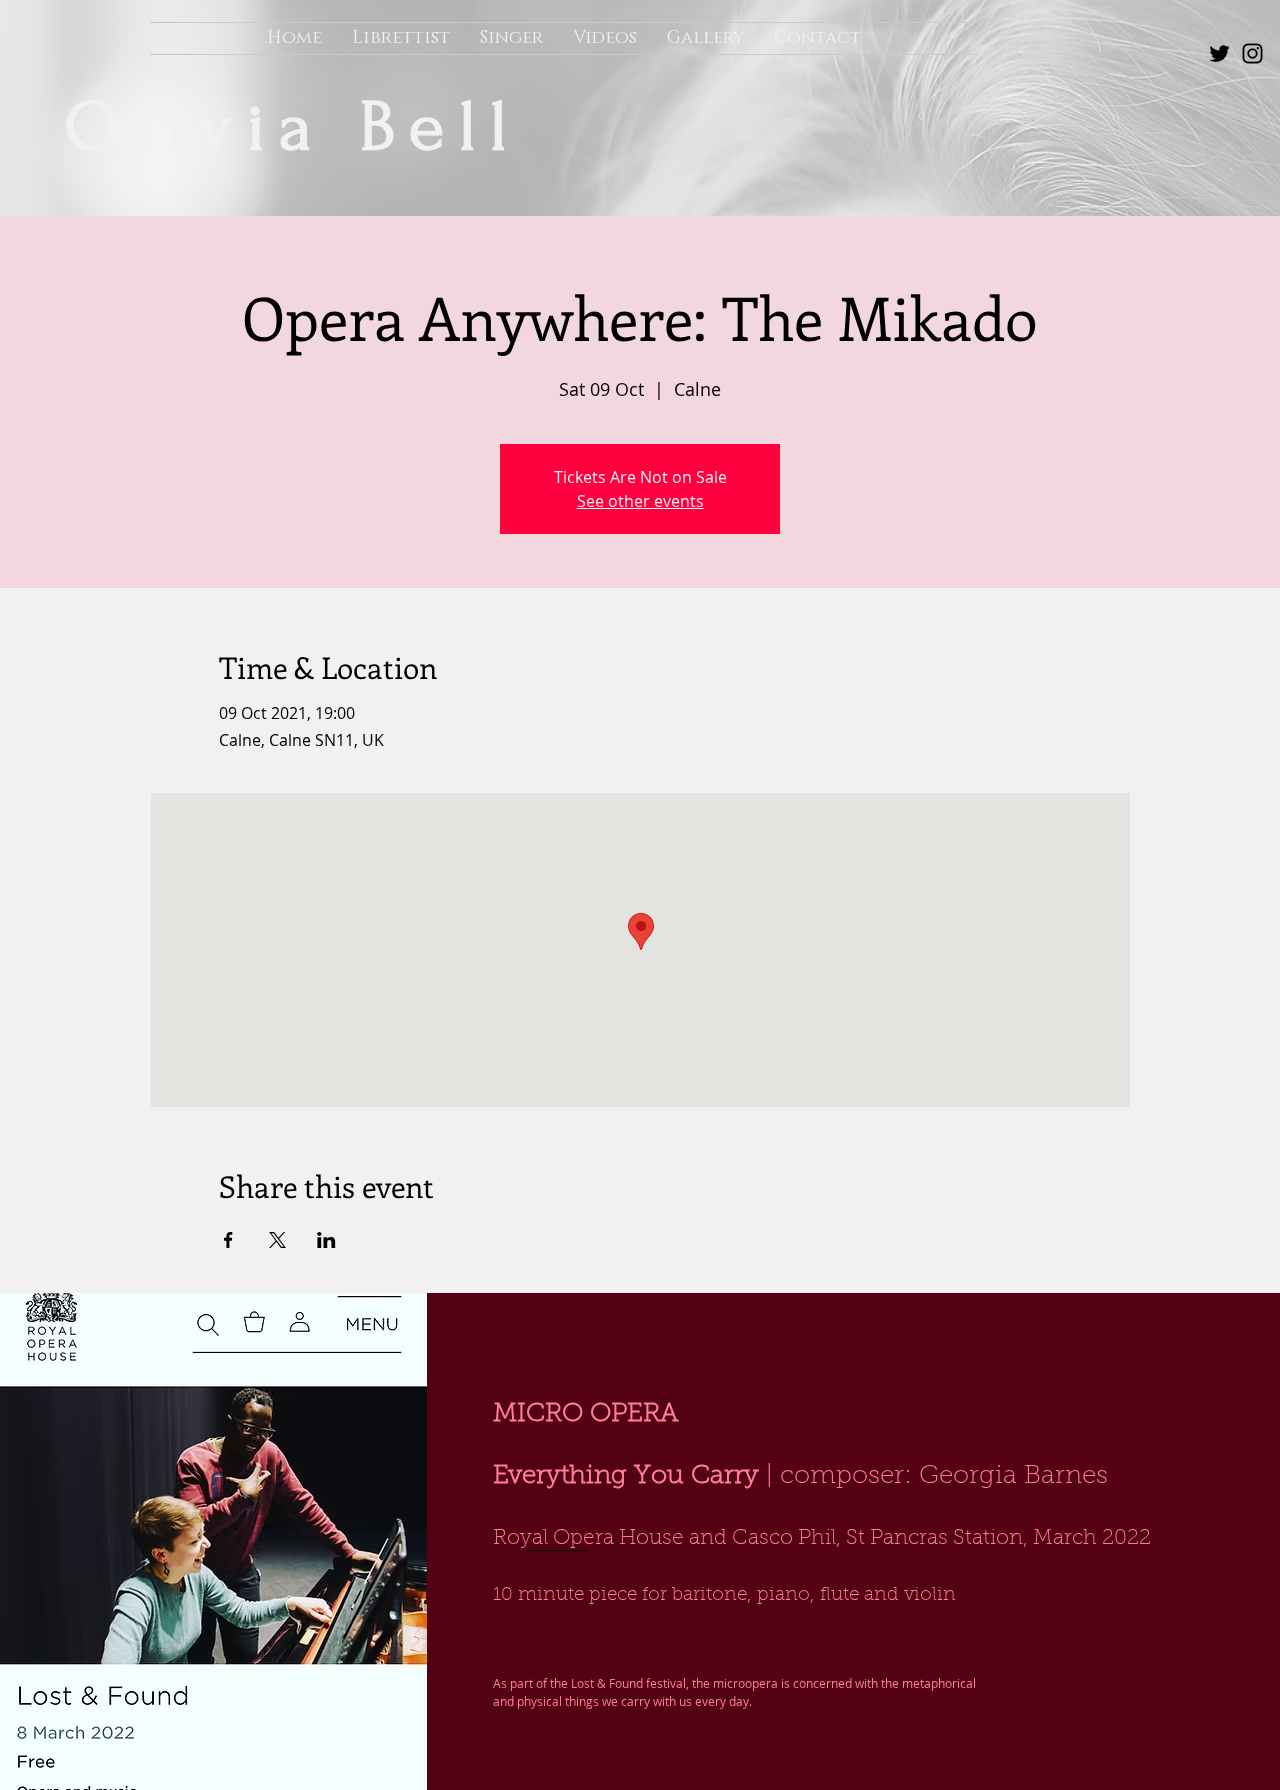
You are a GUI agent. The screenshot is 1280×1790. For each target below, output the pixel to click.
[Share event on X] (277, 1240)
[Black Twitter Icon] (1219, 53)
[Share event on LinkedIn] (326, 1240)
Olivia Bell (310, 127)
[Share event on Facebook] (228, 1240)
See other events (640, 501)
